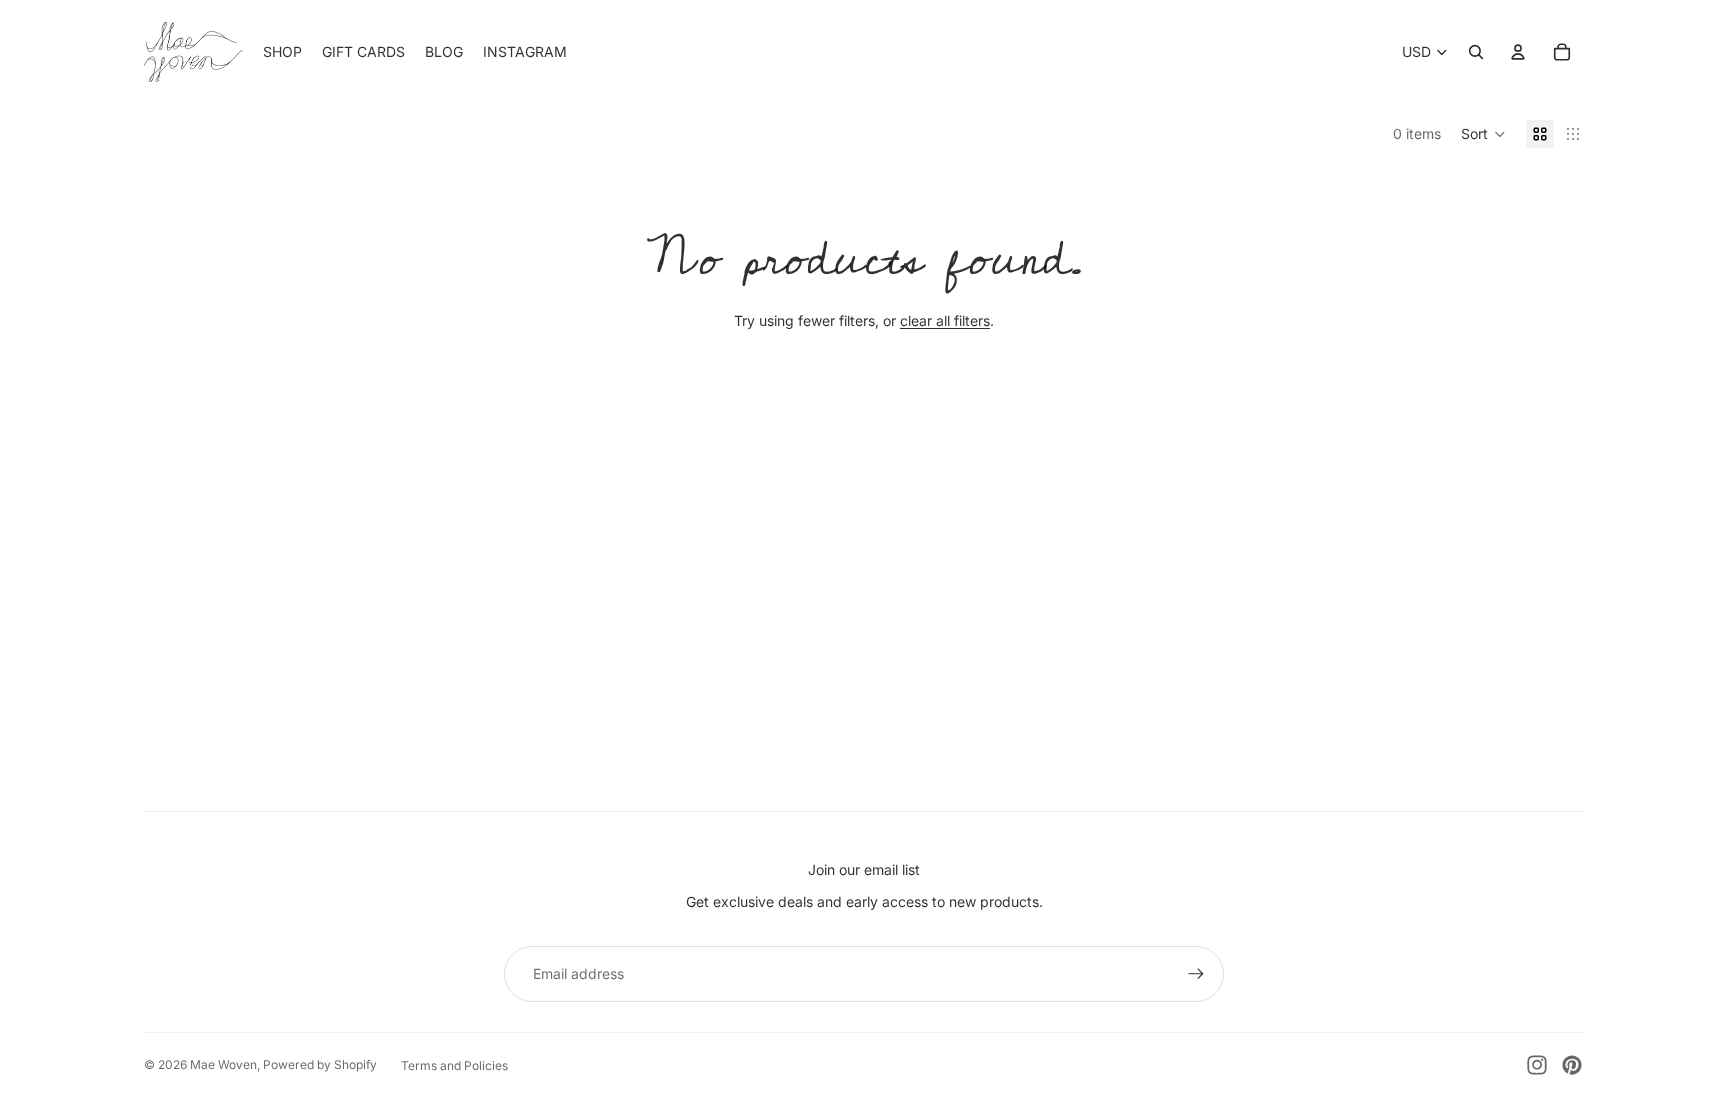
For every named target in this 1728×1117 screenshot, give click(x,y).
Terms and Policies (454, 1065)
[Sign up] (1196, 974)
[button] (1483, 134)
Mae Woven (223, 1064)
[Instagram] (1537, 1065)
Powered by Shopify (320, 1064)
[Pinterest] (1572, 1065)
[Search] (1476, 52)
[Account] (1518, 52)
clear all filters (945, 320)
